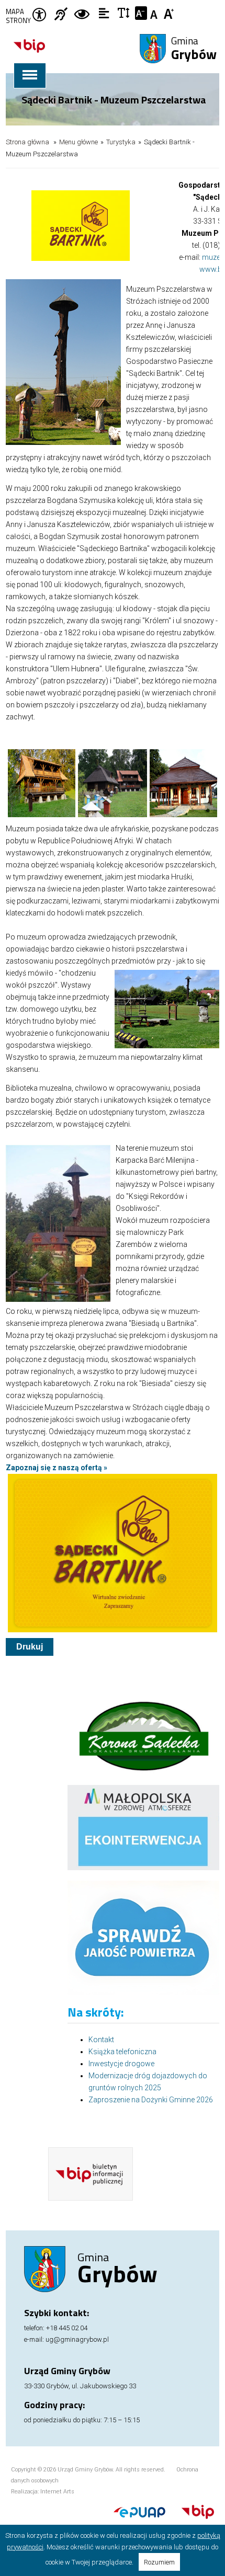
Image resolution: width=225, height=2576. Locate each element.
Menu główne (78, 142)
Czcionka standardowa (155, 13)
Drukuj (30, 1647)
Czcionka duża (169, 13)
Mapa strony (18, 16)
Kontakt (101, 2040)
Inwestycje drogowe (121, 2064)
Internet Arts (57, 2492)
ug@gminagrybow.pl (77, 2339)
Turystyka (121, 142)
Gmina (194, 49)
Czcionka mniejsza (141, 13)
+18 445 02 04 (67, 2328)
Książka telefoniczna (122, 2052)
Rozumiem (159, 2562)
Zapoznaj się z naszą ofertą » (57, 1468)
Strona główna (27, 142)
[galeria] (113, 815)
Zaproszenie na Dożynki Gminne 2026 (151, 2100)
